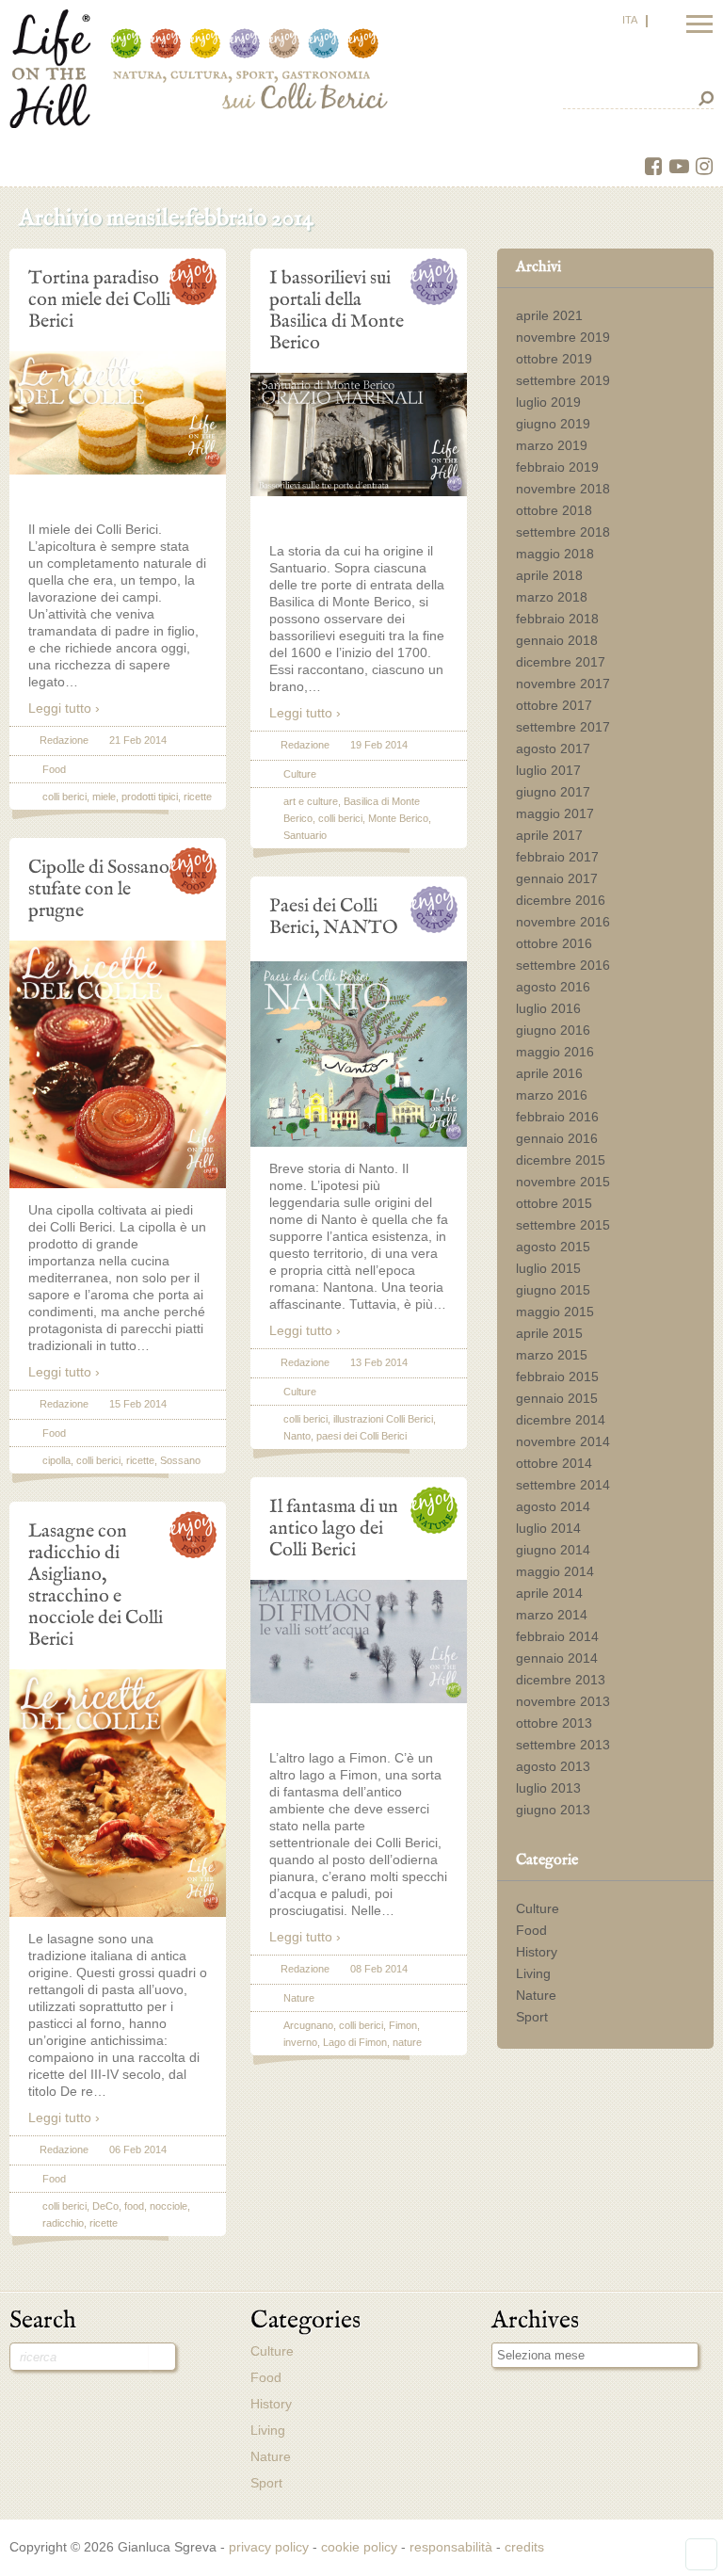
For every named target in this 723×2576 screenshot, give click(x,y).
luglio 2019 (548, 402)
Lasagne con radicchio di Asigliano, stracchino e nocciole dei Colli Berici (96, 1585)
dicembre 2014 (561, 1420)
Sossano (180, 1460)
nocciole (169, 2206)
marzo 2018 (552, 597)
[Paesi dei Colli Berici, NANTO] (359, 1142)
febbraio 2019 (557, 467)
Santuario (305, 835)
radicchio (63, 2223)
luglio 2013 (548, 1788)
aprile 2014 (549, 1593)
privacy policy (269, 2547)
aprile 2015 (549, 1333)
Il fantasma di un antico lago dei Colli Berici (334, 1528)
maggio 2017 (555, 813)
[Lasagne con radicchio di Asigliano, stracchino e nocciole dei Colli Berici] (118, 1912)
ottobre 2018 (554, 510)
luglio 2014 (548, 1528)
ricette (198, 797)
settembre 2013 (563, 1745)
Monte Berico (398, 818)
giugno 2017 (553, 792)
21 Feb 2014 (138, 740)
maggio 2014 (555, 1571)
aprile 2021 (549, 315)
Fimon (403, 2025)
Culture (538, 1908)
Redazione (64, 740)
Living (533, 1973)
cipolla (56, 1460)
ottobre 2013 (554, 1723)
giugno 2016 (553, 1030)
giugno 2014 (553, 1550)
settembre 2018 (563, 532)
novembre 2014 (563, 1441)
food (134, 2206)
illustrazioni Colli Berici (383, 1419)
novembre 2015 (563, 1182)
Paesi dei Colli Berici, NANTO (334, 917)
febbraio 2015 (557, 1377)
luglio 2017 (548, 770)
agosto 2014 (553, 1506)
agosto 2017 (553, 749)
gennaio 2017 (557, 878)
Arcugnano (308, 2025)
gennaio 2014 (557, 1658)
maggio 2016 (555, 1052)
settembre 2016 (563, 965)
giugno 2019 (553, 424)
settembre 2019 (563, 380)
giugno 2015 (553, 1290)
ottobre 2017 (554, 705)
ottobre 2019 (554, 359)
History (537, 1952)
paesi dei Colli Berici (361, 1436)
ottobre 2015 (554, 1203)
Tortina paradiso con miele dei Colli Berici (99, 299)
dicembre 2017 (561, 662)
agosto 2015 (553, 1247)
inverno (300, 2042)
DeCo (105, 2206)
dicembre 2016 (561, 900)
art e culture (311, 801)
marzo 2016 (552, 1095)
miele (104, 797)
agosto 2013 (553, 1766)
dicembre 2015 (561, 1160)
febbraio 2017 (557, 857)
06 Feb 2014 (138, 2149)
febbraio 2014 (557, 1636)
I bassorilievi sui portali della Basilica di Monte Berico (337, 310)
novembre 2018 (563, 489)
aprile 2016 (549, 1073)
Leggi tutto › (64, 708)
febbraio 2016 (557, 1117)
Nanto (297, 1436)
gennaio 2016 (557, 1138)
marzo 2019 (552, 445)
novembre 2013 (563, 1701)
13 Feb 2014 (379, 1362)
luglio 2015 (548, 1268)
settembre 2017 (563, 727)
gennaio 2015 (557, 1398)
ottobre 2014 (554, 1463)
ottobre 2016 (554, 943)
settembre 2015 (563, 1225)
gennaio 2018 (557, 640)
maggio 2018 (555, 554)
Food (531, 1930)
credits (524, 2547)
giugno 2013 (553, 1810)
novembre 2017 (563, 684)
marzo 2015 (552, 1355)
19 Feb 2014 (379, 745)
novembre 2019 (563, 337)
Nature (536, 1995)
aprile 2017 (549, 835)
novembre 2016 (563, 922)
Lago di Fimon (355, 2042)
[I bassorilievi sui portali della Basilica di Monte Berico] (359, 491)
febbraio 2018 (557, 619)
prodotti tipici (150, 797)
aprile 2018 (549, 575)
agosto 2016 (553, 987)
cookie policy (359, 2547)
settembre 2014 (563, 1485)
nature (407, 2042)
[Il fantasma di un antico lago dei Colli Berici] (359, 1699)
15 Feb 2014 (138, 1404)
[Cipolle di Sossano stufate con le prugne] (118, 1183)
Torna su (701, 2554)
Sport (532, 2017)
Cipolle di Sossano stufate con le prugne (99, 889)
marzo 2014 (552, 1615)
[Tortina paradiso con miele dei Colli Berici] (118, 470)
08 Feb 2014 (379, 1969)
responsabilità (451, 2547)
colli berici (64, 797)
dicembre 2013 (561, 1680)
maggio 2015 (555, 1312)
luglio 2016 (548, 1008)
